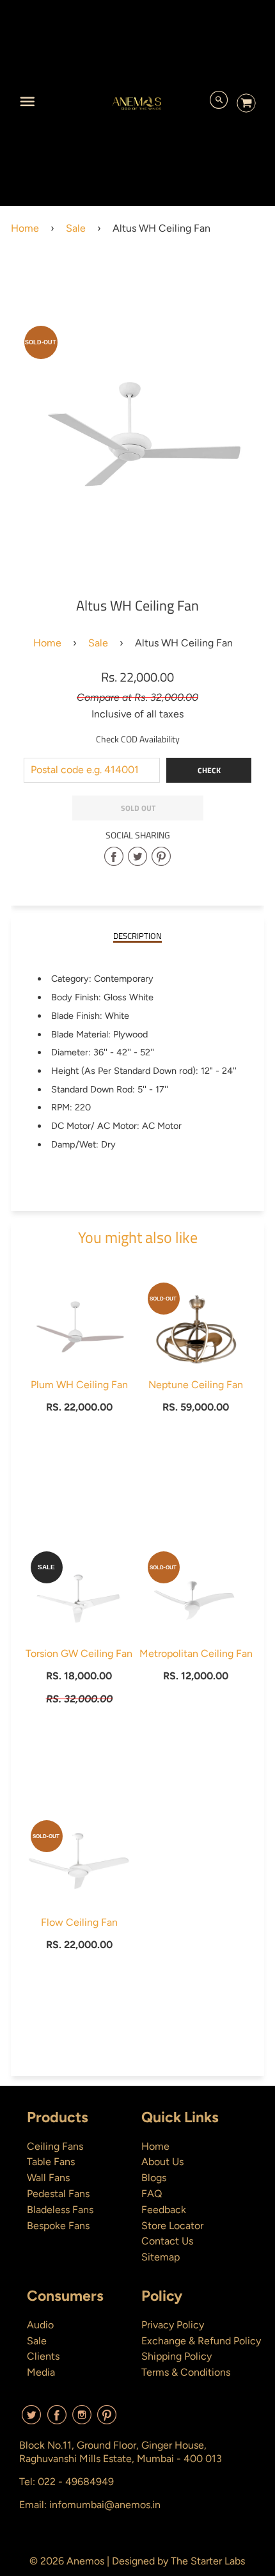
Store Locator (172, 2226)
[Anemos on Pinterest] (107, 2420)
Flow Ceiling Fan (79, 1922)
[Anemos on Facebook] (57, 2420)
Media (41, 2372)
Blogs (154, 2178)
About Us (162, 2162)
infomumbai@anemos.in (105, 2505)
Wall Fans (48, 2178)
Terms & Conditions (186, 2372)
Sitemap (161, 2257)
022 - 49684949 (76, 2482)
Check (209, 770)
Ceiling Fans (55, 2146)
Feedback (164, 2210)
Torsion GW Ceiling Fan (79, 1653)
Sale (76, 228)
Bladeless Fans (60, 2210)
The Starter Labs (208, 2561)
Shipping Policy (177, 2356)
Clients (43, 2356)
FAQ (152, 2194)
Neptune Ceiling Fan (196, 1385)
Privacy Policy (173, 2325)
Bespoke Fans (58, 2226)
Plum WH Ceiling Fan (79, 1385)
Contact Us (167, 2241)
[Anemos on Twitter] (31, 2420)
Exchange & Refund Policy (201, 2341)
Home (25, 228)
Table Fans (51, 2162)
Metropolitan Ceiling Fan (196, 1653)
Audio (40, 2325)
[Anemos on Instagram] (82, 2420)
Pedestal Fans (58, 2194)
